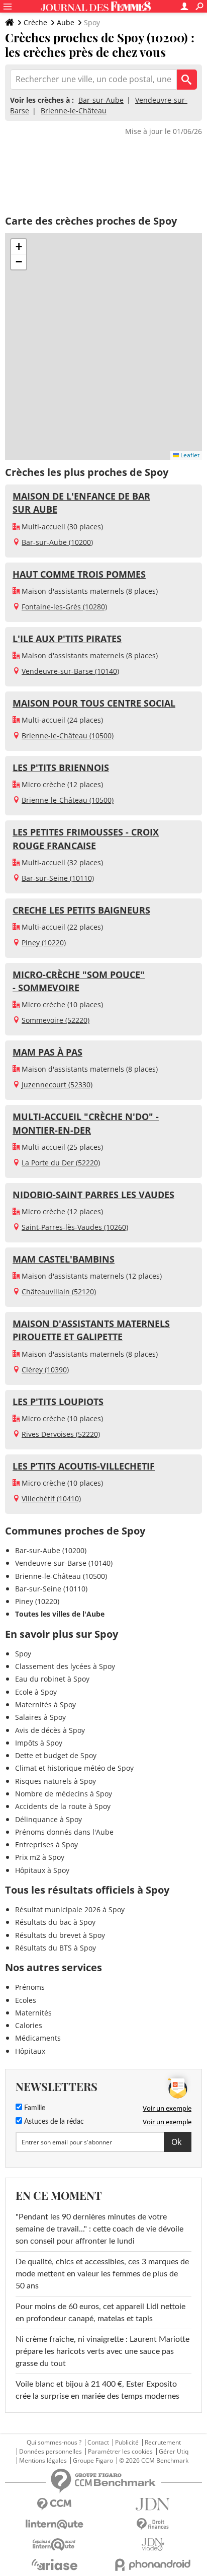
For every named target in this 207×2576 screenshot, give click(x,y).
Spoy (23, 1654)
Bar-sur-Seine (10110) (58, 878)
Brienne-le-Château (74, 111)
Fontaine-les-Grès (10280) (64, 607)
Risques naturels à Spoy (56, 1781)
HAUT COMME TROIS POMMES (79, 574)
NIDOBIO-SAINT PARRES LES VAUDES (93, 1195)
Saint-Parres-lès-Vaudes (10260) (75, 1227)
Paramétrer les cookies (120, 2452)
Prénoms (30, 1987)
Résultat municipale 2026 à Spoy (70, 1909)
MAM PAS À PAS (47, 1052)
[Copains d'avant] (54, 2545)
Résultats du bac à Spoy (55, 1922)
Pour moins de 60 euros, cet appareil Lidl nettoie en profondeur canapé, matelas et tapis (100, 2313)
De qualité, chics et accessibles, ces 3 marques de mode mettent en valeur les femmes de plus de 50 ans (102, 2274)
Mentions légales (43, 2461)
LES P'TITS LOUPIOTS (58, 1402)
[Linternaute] (54, 2524)
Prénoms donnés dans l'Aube (64, 1832)
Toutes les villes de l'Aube (60, 1614)
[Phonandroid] (153, 2565)
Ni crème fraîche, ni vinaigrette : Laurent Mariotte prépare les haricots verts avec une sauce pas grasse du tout (102, 2351)
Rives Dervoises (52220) (61, 1434)
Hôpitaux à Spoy (42, 1870)
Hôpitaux (30, 2051)
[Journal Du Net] (153, 2504)
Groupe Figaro (93, 2461)
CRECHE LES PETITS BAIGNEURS (81, 910)
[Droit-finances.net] (153, 2524)
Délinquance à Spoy (48, 1819)
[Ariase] (54, 2564)
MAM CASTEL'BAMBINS (64, 1259)
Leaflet (189, 455)
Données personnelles (50, 2452)
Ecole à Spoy (36, 1692)
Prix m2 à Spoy (40, 1857)
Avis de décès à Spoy (50, 1730)
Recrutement (163, 2443)
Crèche (35, 22)
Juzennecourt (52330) (57, 1085)
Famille (34, 2108)
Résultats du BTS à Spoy (56, 1948)
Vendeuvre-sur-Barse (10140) (70, 671)
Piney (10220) (44, 943)
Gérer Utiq (174, 2452)
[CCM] (54, 2504)
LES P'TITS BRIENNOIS (61, 768)
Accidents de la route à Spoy (63, 1806)
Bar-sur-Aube (101, 100)
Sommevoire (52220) (56, 1020)
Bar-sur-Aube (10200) (57, 542)
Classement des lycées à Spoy (65, 1666)
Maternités (33, 2013)
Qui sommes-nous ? (54, 2443)
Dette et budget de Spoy (56, 1755)
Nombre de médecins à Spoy (64, 1794)
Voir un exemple (167, 2108)
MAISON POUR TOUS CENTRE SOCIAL (94, 703)
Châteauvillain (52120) (59, 1292)
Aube (66, 22)
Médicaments (38, 2038)
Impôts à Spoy (39, 1743)
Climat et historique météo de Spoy (74, 1768)
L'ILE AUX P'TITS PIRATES (67, 639)
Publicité (127, 2443)
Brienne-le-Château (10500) (68, 736)
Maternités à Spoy (45, 1704)
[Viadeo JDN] (153, 2545)
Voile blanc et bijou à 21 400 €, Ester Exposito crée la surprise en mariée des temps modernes (97, 2390)
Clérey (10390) (45, 1370)
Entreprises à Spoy (46, 1844)
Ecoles (26, 2000)
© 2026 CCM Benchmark (154, 2461)
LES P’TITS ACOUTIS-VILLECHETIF (84, 1466)
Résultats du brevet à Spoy (60, 1935)
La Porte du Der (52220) (61, 1163)
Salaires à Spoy (40, 1717)
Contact (98, 2443)
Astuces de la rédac (53, 2122)
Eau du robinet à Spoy (52, 1679)
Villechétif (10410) (51, 1499)
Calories (29, 2025)
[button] (19, 247)
